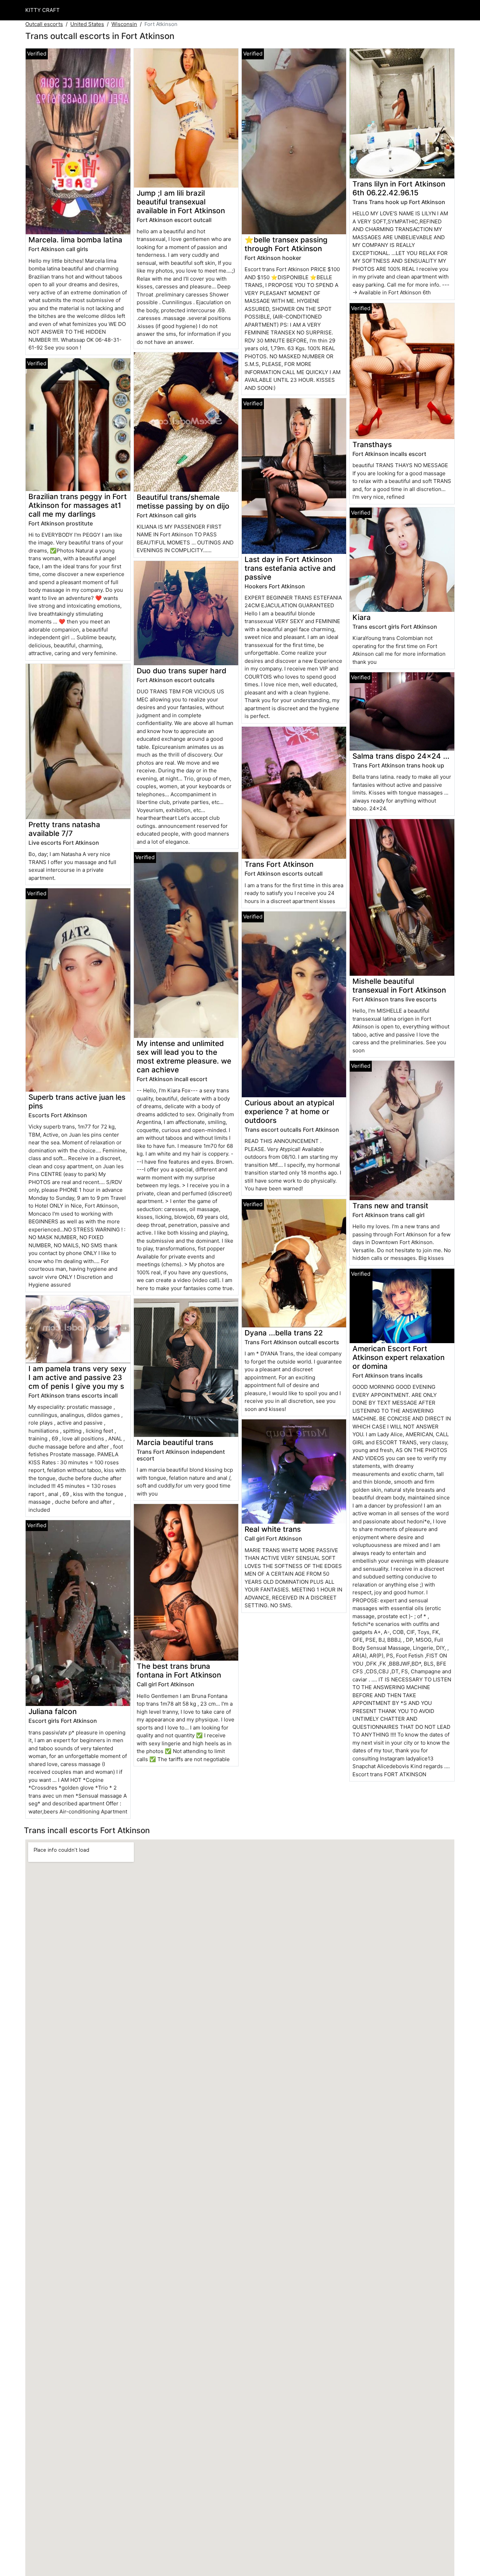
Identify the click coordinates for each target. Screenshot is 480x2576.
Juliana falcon (53, 1711)
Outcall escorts (44, 24)
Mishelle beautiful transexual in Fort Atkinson (399, 986)
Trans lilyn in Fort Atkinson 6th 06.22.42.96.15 (399, 188)
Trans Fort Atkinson (279, 864)
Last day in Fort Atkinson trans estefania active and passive (290, 568)
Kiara (362, 617)
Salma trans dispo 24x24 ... (401, 756)
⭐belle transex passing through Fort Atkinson (286, 244)
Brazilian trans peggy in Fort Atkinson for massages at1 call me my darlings (78, 505)
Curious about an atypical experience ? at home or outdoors (289, 1112)
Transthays (372, 444)
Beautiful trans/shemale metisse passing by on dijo (183, 502)
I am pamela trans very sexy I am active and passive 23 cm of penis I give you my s (77, 1377)
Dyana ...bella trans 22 (284, 1333)
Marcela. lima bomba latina (75, 240)
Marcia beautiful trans (175, 1442)
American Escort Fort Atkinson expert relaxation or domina (398, 1357)
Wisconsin (124, 24)
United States (87, 24)
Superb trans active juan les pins (77, 1101)
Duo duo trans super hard (181, 671)
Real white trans (273, 1529)
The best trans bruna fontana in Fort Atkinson (179, 1671)
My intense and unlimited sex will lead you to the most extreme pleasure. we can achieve (184, 1057)
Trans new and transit (390, 1206)
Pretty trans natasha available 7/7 (64, 829)
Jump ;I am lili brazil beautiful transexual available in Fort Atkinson (181, 202)
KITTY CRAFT (43, 10)
